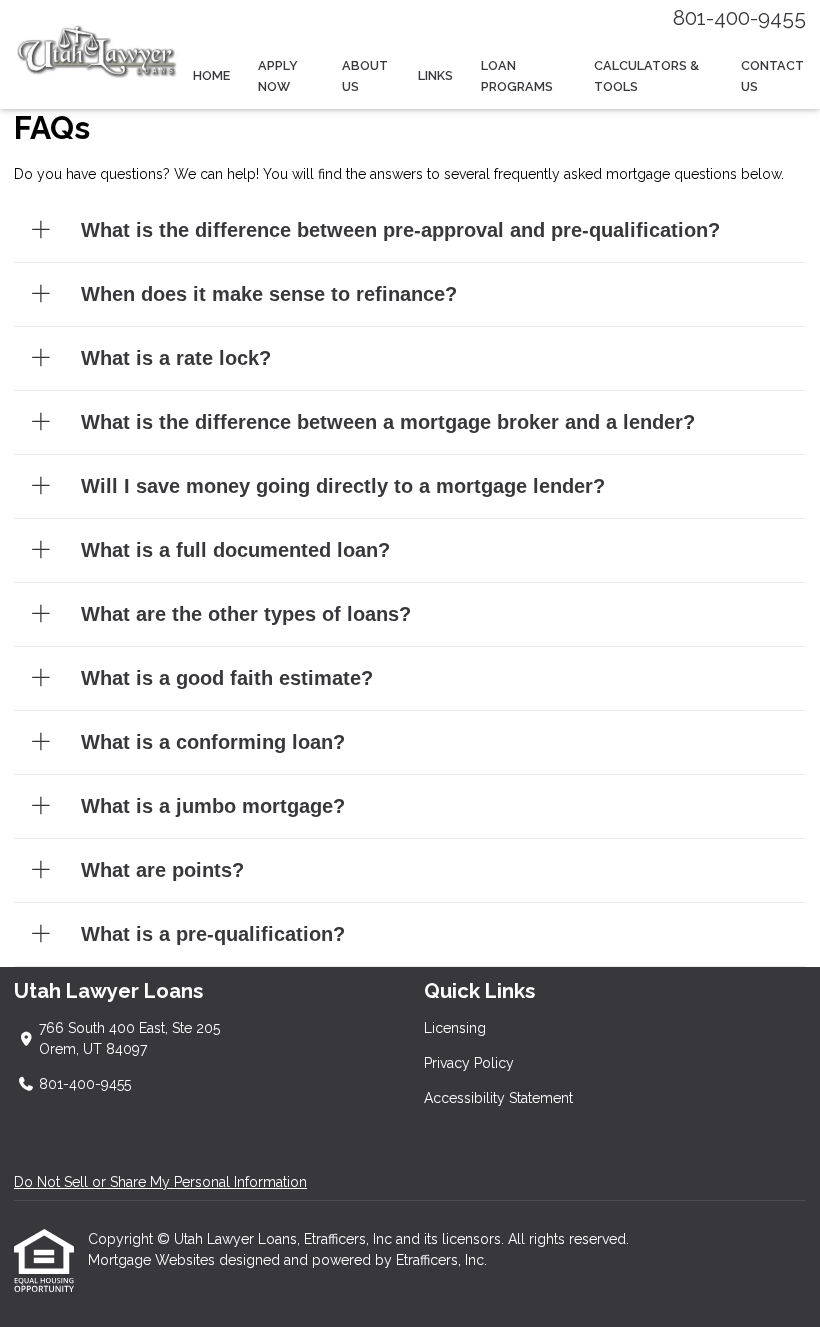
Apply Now (278, 76)
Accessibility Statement (498, 1098)
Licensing (455, 1028)
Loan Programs (517, 76)
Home (211, 75)
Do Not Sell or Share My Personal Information (160, 1182)
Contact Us (772, 76)
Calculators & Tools (646, 76)
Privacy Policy (469, 1063)
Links (435, 75)
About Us (365, 76)
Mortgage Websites (153, 1260)
